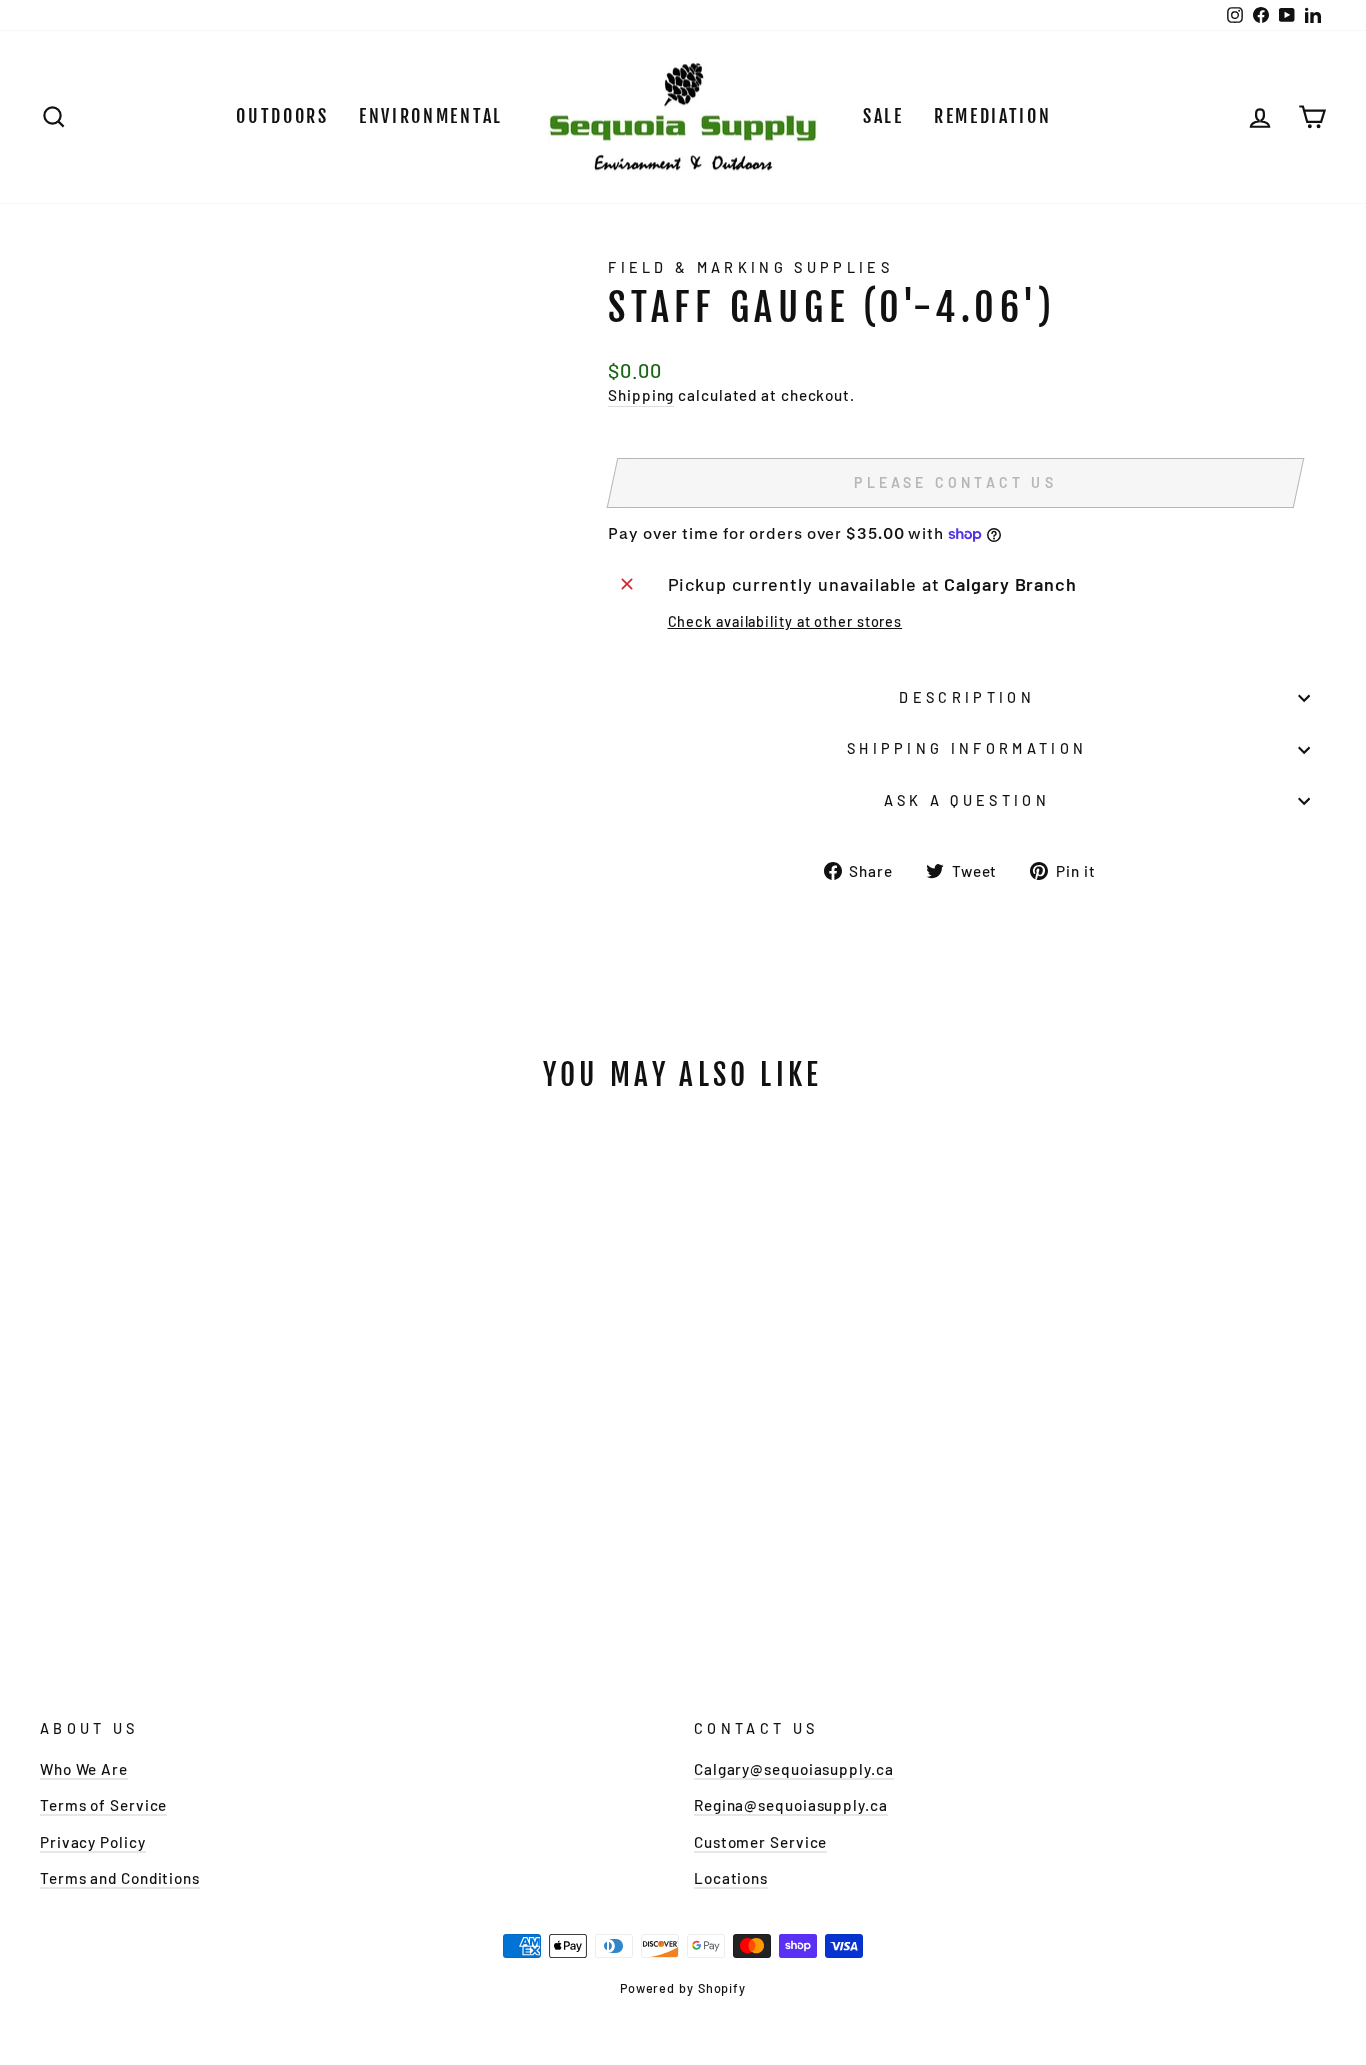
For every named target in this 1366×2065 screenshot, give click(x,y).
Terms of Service (103, 1805)
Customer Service (760, 1842)
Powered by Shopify (683, 1988)
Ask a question (966, 800)
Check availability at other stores (785, 621)
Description (967, 697)
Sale (883, 116)
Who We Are (84, 1769)
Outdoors (282, 116)
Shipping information (967, 748)
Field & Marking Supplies (750, 267)
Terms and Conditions (120, 1878)
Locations (731, 1878)
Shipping (641, 395)
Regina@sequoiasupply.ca (791, 1805)
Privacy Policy (93, 1842)
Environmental (431, 116)
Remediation (993, 116)
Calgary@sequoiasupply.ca (794, 1769)
